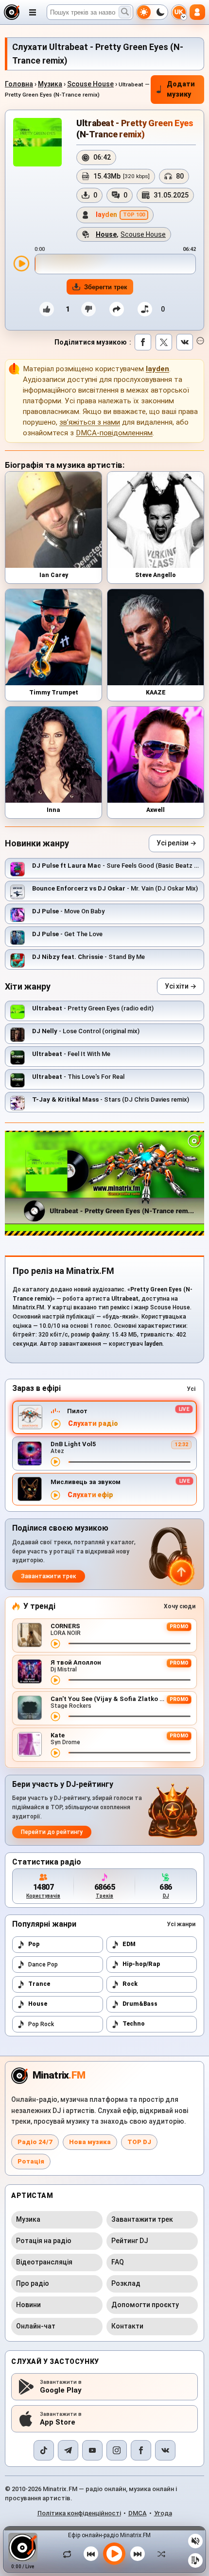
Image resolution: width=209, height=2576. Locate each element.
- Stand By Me (88, 957)
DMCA (138, 2513)
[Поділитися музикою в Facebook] (143, 342)
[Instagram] (117, 2450)
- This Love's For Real (78, 1077)
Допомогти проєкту (145, 2305)
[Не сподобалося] (88, 309)
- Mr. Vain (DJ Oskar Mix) (115, 888)
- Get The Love (67, 934)
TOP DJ (139, 2142)
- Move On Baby (68, 911)
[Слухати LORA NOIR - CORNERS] (55, 1644)
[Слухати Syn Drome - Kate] (55, 1753)
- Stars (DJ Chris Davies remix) (111, 1099)
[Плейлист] (195, 2560)
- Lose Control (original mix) (86, 1031)
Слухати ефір (90, 1495)
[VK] (165, 2450)
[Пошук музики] (125, 12)
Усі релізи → (176, 843)
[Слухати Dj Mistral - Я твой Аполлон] (55, 1680)
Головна (19, 84)
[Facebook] (141, 2450)
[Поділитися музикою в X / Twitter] (164, 342)
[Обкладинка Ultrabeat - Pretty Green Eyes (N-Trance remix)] (37, 142)
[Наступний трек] (138, 2554)
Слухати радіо (93, 1424)
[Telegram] (68, 2450)
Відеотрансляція (44, 2262)
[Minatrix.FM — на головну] (12, 12)
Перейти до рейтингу (52, 1832)
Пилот (77, 1411)
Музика (50, 84)
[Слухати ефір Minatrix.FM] (56, 1424)
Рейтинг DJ (130, 2241)
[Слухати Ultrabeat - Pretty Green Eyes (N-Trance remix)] (21, 264)
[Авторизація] (197, 12)
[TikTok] (44, 2450)
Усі (191, 1389)
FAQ (118, 2262)
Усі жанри (181, 1924)
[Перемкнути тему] (152, 12)
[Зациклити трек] (70, 2554)
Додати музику (181, 89)
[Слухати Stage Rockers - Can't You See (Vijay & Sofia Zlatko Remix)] (55, 1717)
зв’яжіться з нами (90, 422)
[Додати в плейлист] (145, 309)
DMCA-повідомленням (114, 433)
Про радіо (33, 2283)
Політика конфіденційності (79, 2513)
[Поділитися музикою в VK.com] (185, 342)
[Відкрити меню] (33, 12)
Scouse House (90, 84)
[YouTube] (92, 2450)
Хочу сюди (180, 1606)
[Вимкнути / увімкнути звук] (195, 2541)
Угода (163, 2513)
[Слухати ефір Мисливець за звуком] (55, 1495)
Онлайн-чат (36, 2326)
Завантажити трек (49, 1576)
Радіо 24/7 (35, 2142)
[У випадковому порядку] (159, 2554)
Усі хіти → (181, 986)
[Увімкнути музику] (114, 2554)
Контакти (127, 2326)
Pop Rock (41, 2024)
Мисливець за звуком (86, 1482)
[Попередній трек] (91, 2554)
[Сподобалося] (47, 309)
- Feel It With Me (71, 1054)
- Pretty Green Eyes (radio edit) (93, 1008)
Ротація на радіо (44, 2241)
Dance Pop (43, 1965)
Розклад (126, 2283)
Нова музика (90, 2142)
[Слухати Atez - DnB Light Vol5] (55, 1462)
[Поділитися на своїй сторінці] (117, 309)
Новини (28, 2305)
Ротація (31, 2161)
